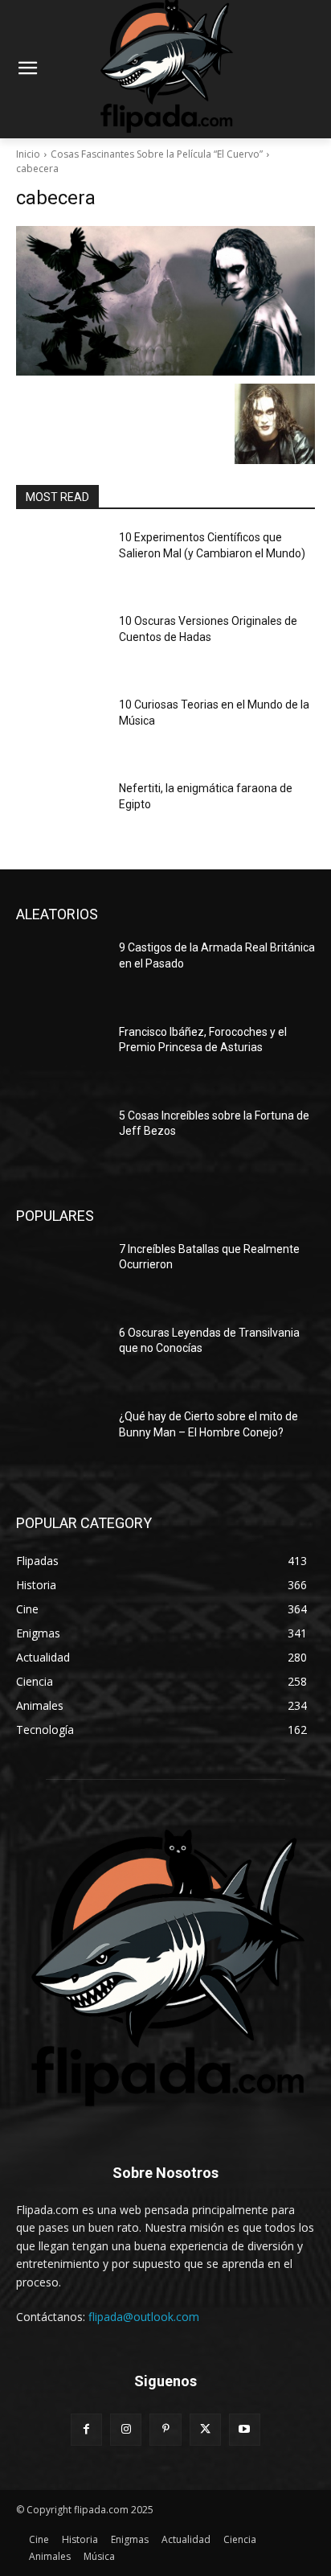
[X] (205, 2429)
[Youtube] (245, 2429)
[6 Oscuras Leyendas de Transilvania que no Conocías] (61, 1357)
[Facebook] (86, 2429)
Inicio (28, 154)
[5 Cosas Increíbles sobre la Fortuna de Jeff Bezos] (61, 1140)
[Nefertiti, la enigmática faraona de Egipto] (61, 812)
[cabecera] (165, 301)
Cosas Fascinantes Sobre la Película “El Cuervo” (157, 154)
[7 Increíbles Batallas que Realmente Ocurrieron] (61, 1273)
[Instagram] (126, 2429)
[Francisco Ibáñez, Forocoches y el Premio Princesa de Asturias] (61, 1056)
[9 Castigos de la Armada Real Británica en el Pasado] (61, 972)
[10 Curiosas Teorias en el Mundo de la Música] (61, 729)
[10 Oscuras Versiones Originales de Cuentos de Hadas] (61, 645)
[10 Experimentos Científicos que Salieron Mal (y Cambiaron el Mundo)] (61, 561)
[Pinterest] (165, 2429)
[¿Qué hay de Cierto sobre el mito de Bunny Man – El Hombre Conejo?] (61, 1440)
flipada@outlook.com (144, 2317)
